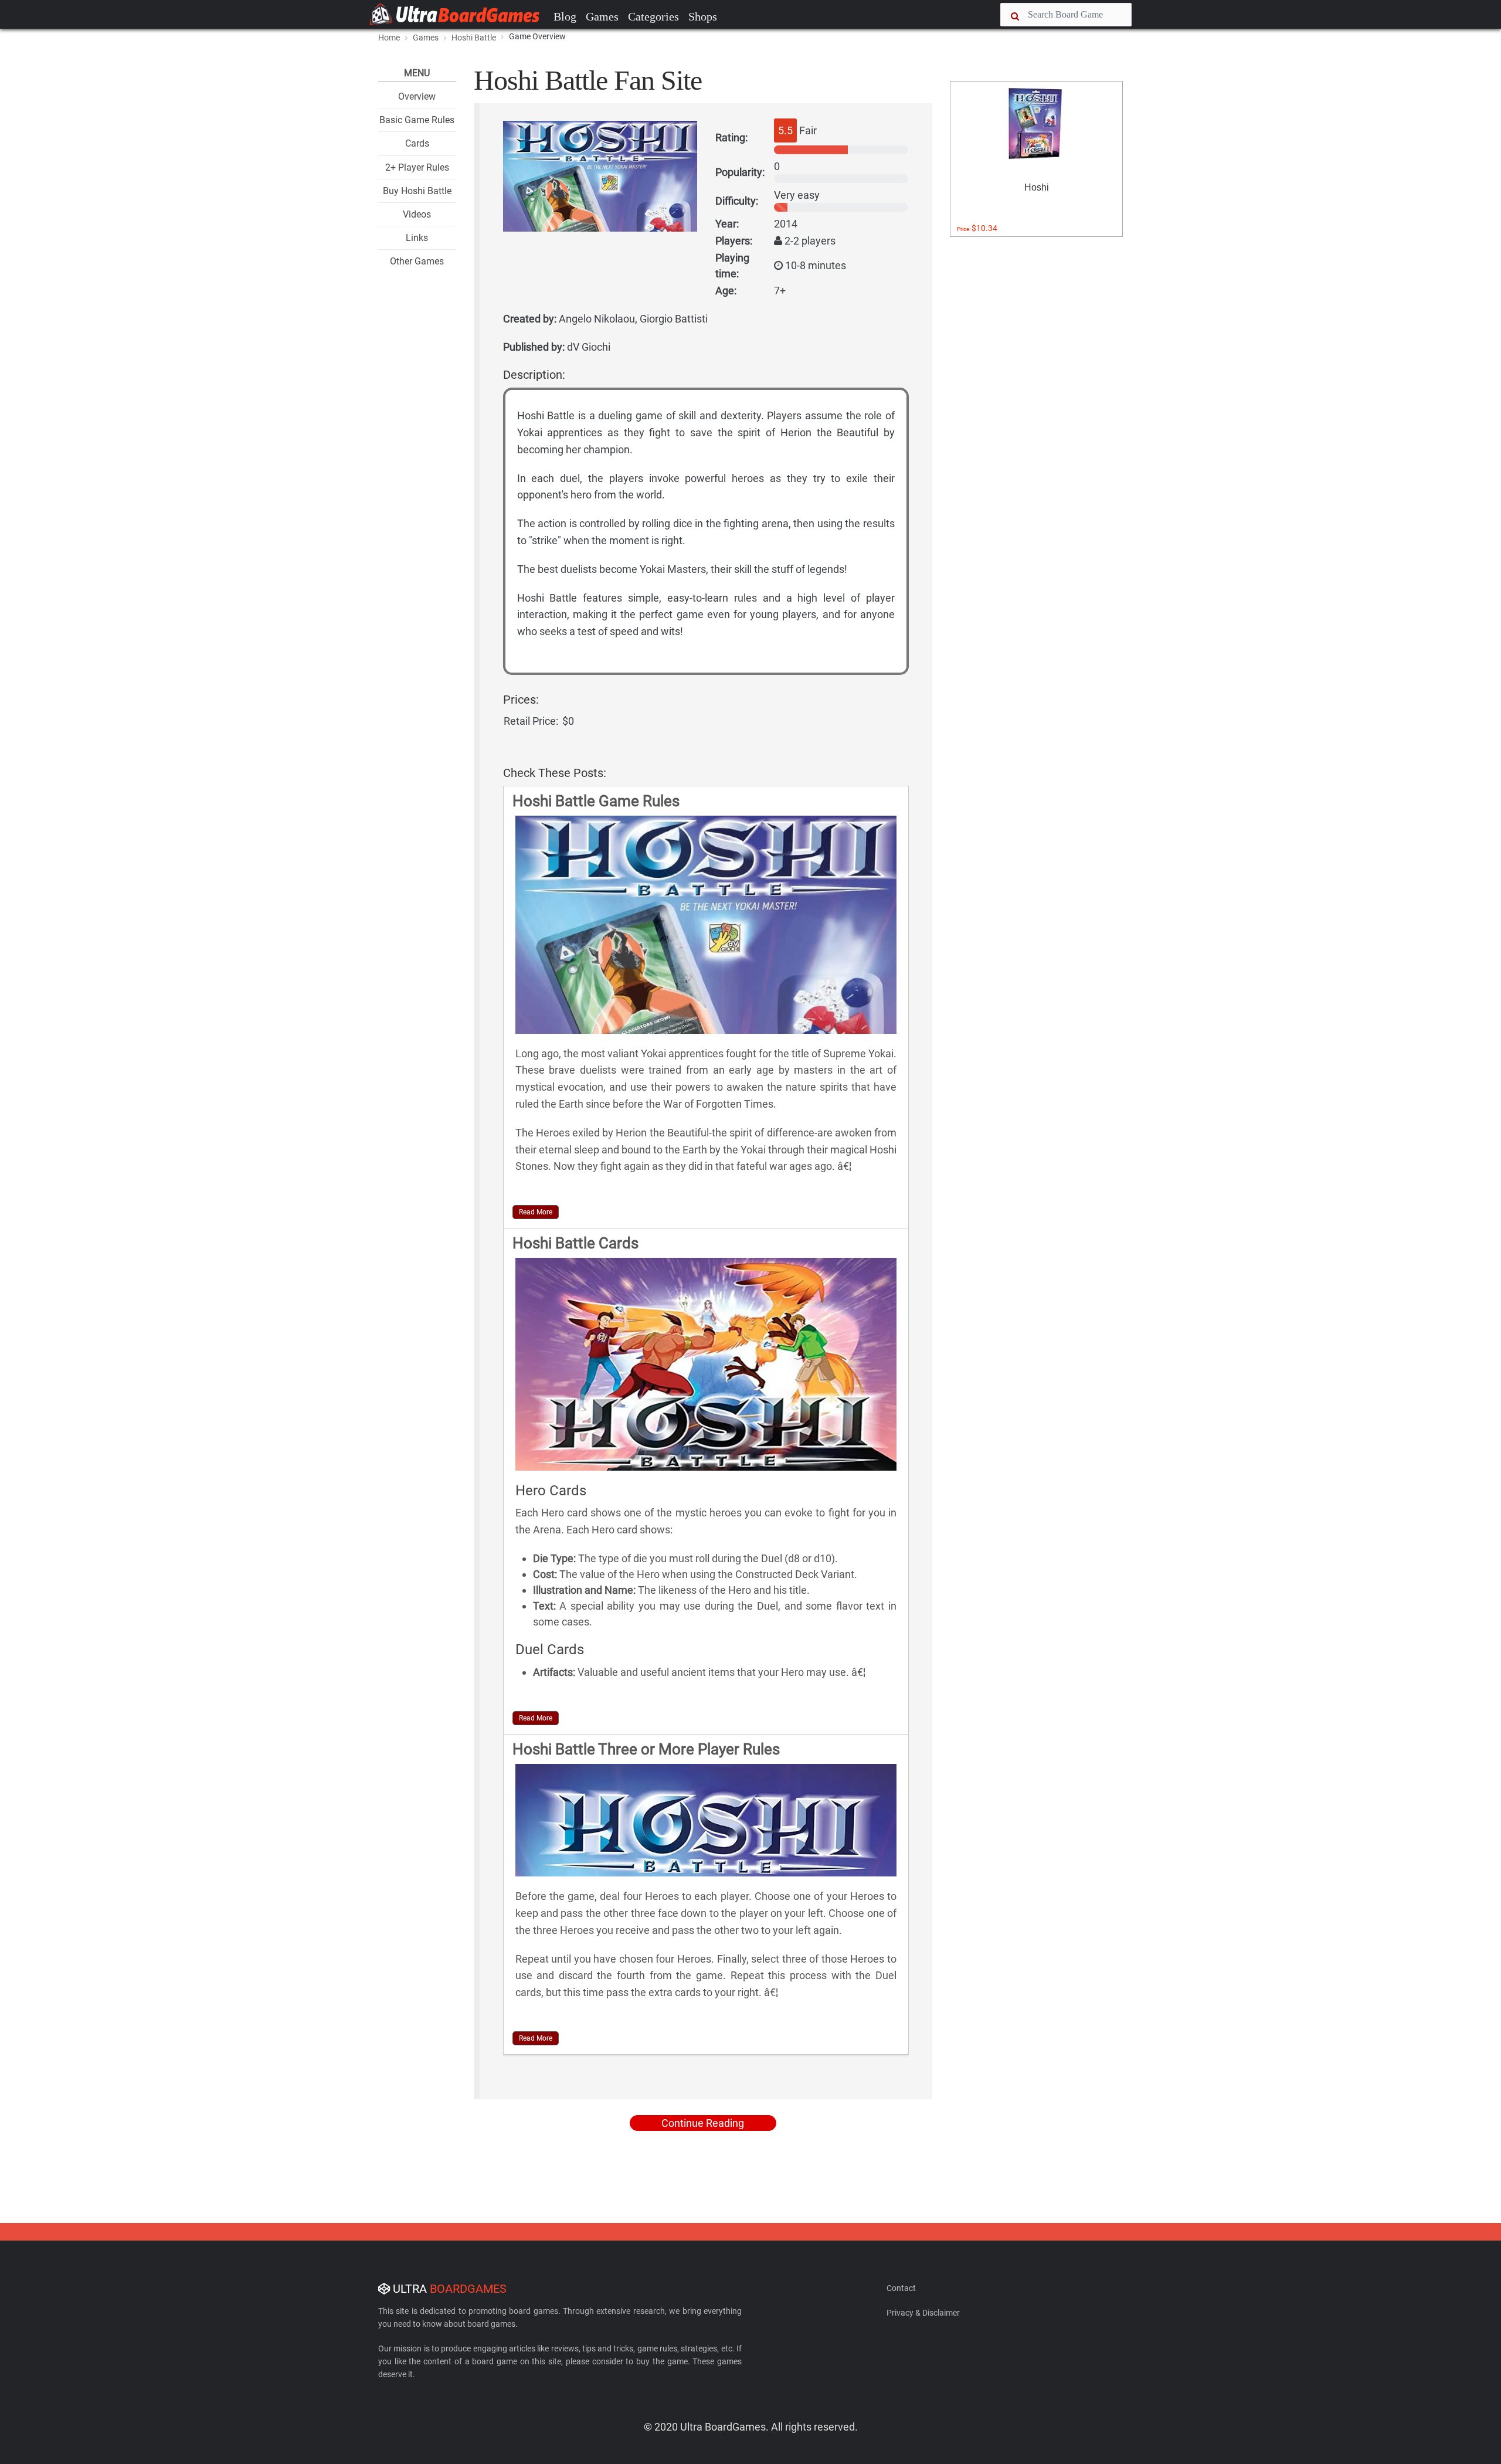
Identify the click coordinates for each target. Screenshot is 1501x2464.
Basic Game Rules (417, 120)
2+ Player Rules (417, 167)
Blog (565, 16)
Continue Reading (703, 2123)
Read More (536, 1212)
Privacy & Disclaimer (923, 2313)
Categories (653, 16)
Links (417, 238)
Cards (417, 143)
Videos (417, 214)
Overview (417, 96)
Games (602, 16)
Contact (901, 2288)
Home (389, 38)
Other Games (417, 261)
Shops (703, 16)
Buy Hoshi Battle (417, 191)
